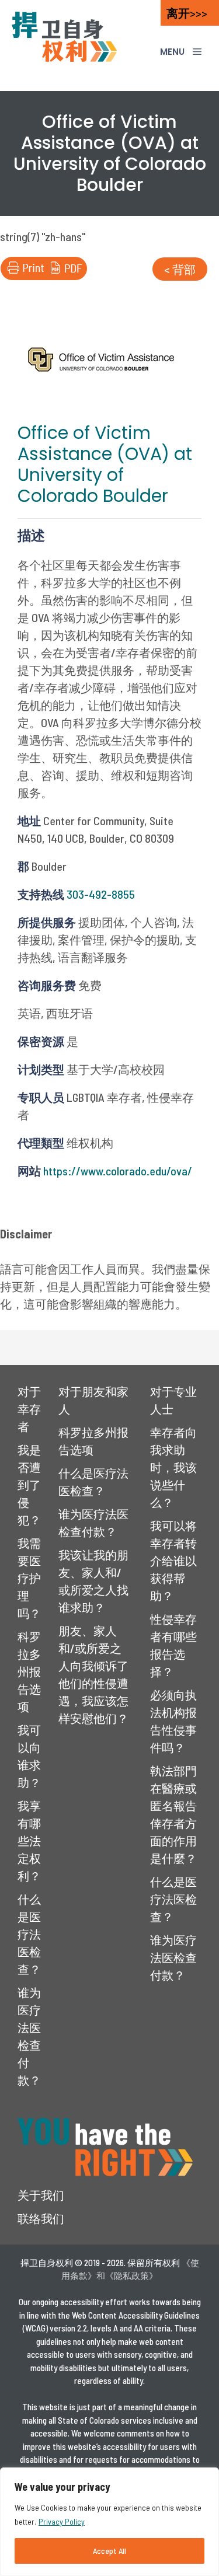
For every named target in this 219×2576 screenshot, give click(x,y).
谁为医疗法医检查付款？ (173, 1957)
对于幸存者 (29, 1409)
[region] (109, 2522)
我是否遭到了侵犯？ (29, 1485)
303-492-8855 (101, 894)
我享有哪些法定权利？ (29, 1841)
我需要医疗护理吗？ (29, 1578)
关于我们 (41, 2195)
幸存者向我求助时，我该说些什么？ (173, 1467)
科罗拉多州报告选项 (29, 1671)
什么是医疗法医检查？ (29, 1934)
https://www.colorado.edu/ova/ (118, 1171)
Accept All (109, 2551)
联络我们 (41, 2218)
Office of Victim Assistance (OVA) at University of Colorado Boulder (105, 464)
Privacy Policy (62, 2521)
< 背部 (180, 269)
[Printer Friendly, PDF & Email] (44, 275)
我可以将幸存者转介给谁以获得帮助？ (173, 1561)
